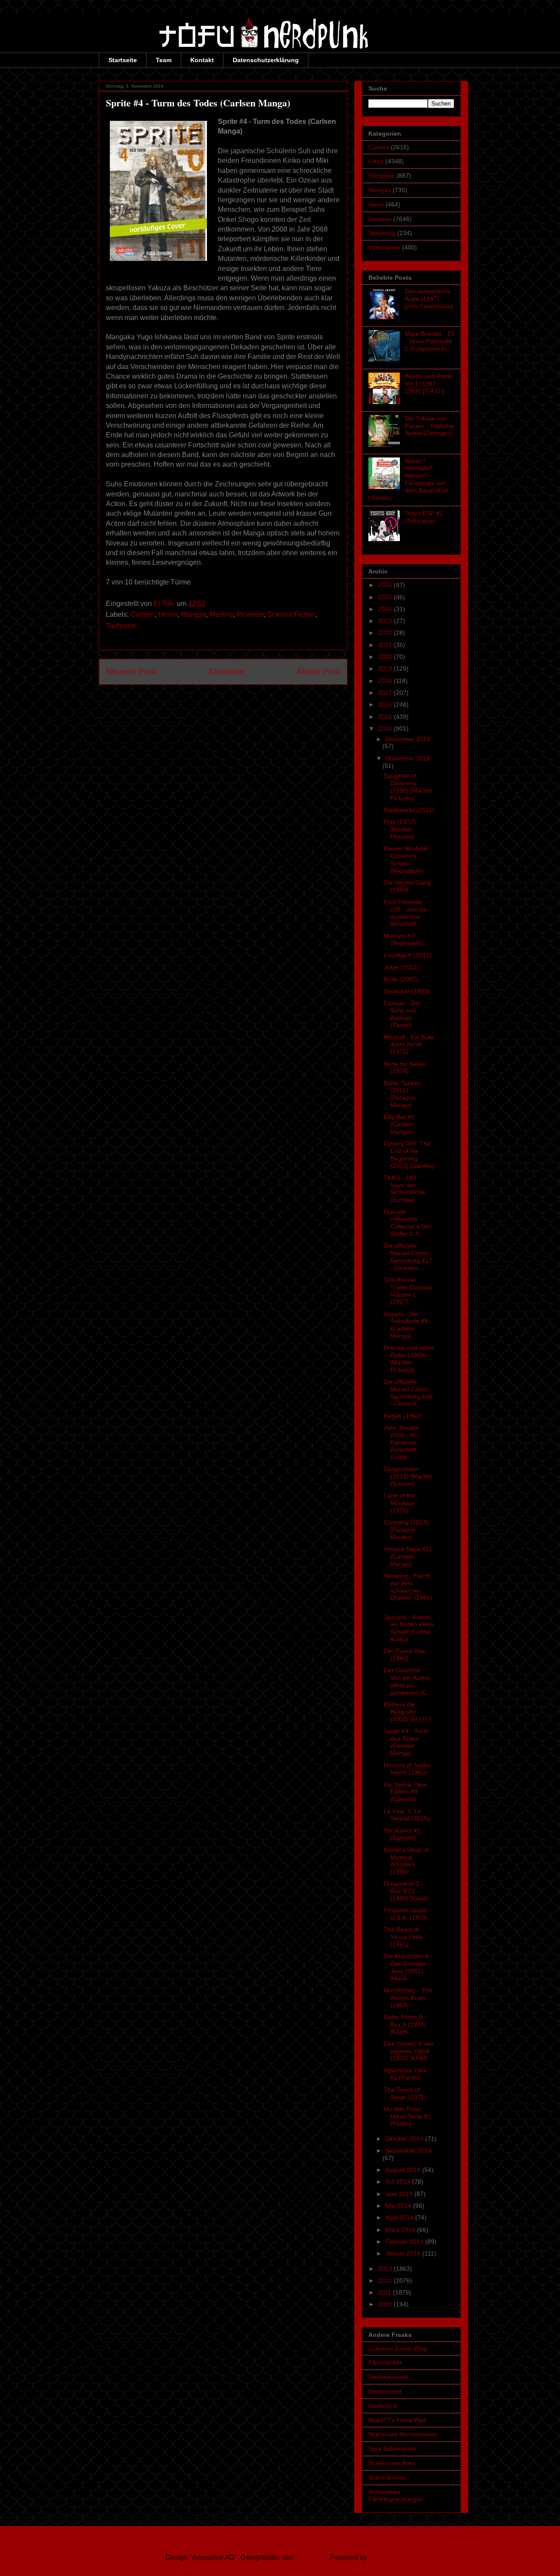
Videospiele (384, 247)
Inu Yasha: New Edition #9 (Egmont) (405, 1792)
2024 (386, 609)
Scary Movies (387, 2477)
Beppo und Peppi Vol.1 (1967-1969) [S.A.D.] (429, 384)
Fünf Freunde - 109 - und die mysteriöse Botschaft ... (405, 913)
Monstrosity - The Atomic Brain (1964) (408, 1998)
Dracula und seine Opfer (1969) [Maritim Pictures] (409, 1358)
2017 (386, 693)
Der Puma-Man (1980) (405, 1655)
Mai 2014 (399, 2206)
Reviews (250, 614)
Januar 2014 (404, 2253)
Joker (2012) (401, 967)
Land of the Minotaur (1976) (399, 1503)
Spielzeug (382, 233)
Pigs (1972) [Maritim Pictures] (400, 829)
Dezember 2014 (408, 739)
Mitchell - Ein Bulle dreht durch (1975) (409, 1045)
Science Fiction (291, 614)
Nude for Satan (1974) (405, 1068)
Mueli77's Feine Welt (397, 2420)
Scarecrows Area (392, 2463)
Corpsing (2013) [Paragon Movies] (406, 1530)
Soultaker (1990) (407, 991)
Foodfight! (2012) (408, 955)
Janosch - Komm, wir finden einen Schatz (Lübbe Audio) (409, 1628)
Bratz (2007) (401, 979)
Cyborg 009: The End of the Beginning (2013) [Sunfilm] (409, 1154)
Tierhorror (121, 626)
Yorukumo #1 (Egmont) (402, 1834)
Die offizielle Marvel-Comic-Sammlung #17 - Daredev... (408, 1256)
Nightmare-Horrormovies (403, 2434)
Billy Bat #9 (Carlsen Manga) (399, 1124)
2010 (386, 2304)
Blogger (381, 2557)
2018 (386, 681)
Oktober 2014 (405, 2139)
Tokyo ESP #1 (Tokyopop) (424, 517)
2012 (386, 2280)
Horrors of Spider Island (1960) (408, 1769)
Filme (376, 161)
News (376, 204)
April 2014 (400, 2217)
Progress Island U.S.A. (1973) (406, 1914)
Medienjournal (388, 2377)
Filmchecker (385, 2362)
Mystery (221, 614)
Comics (379, 147)
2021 (386, 645)
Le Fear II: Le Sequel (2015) (407, 1815)
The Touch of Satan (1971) (405, 2093)
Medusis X (383, 2406)
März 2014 (401, 2230)
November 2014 (408, 758)
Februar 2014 (405, 2242)
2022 (386, 633)
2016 (386, 704)
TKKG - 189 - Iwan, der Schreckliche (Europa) (404, 1189)
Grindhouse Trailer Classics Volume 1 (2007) (408, 1291)
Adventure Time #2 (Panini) (406, 2074)
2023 (386, 621)
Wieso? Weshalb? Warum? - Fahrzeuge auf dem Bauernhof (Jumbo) (408, 479)
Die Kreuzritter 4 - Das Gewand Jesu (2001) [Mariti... (408, 1967)
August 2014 (404, 2170)
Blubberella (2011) (409, 810)
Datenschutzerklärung (266, 60)
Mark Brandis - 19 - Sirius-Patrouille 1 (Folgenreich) (429, 341)
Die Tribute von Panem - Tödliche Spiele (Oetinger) (429, 426)
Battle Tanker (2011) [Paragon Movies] (402, 1094)
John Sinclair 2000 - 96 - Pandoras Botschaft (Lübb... (402, 1442)
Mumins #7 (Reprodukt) (404, 940)
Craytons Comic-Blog (398, 2348)
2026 (386, 585)
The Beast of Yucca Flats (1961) (403, 1937)
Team (164, 60)
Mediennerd (385, 2391)
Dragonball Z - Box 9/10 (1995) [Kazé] (406, 1891)
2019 (386, 669)
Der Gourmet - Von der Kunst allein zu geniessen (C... (408, 1681)
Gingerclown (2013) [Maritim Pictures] (408, 1476)
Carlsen (143, 614)
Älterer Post (318, 671)
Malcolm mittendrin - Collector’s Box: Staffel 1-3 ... (409, 1223)
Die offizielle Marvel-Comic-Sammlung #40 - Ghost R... (408, 1393)
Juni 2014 (400, 2194)
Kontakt (202, 60)
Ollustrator (311, 2557)
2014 (386, 728)
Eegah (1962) (403, 1416)
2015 (386, 717)
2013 (386, 2269)
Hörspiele (381, 176)
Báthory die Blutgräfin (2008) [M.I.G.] (407, 1712)
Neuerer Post (131, 671)
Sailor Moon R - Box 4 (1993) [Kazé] (405, 2024)
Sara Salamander (393, 2449)
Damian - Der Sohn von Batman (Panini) (402, 1014)
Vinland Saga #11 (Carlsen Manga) (408, 1556)
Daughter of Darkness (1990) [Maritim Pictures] (408, 787)
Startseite (123, 60)
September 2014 (409, 2150)
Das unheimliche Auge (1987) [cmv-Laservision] (429, 299)
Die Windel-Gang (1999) (407, 886)
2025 (386, 597)
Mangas (194, 614)
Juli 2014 (399, 2182)
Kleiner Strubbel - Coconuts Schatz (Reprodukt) (408, 859)
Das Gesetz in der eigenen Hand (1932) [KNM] (409, 2051)
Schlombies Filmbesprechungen (396, 2496)
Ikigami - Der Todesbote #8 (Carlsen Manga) (406, 1325)
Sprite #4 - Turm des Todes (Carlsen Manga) (406, 1742)
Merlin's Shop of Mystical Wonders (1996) (406, 1861)
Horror (168, 614)
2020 (386, 657)
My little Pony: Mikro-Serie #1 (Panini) (407, 2116)
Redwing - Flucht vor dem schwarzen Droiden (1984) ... (408, 1590)
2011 (385, 2292)
